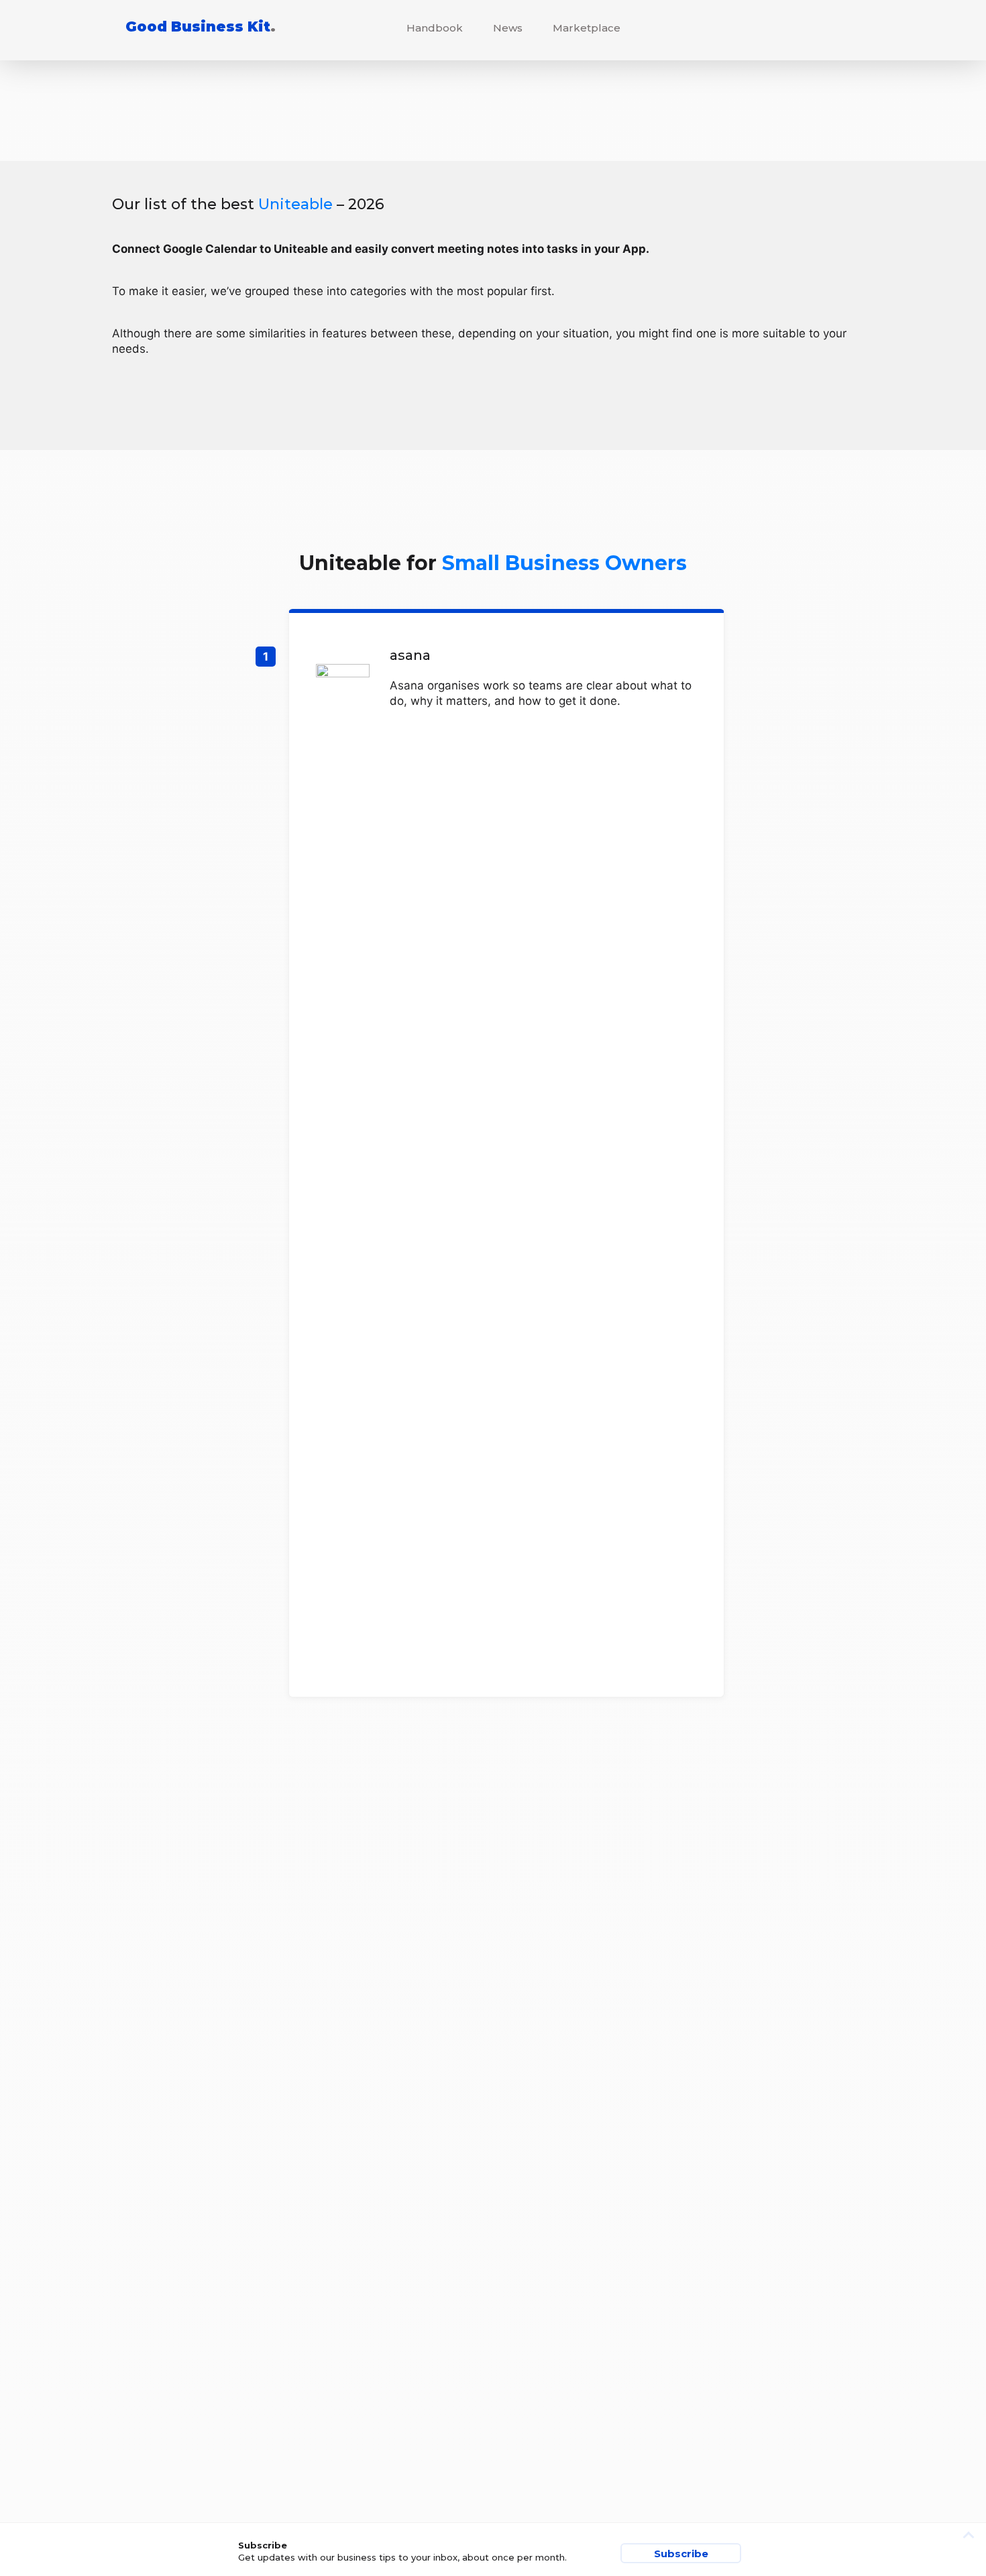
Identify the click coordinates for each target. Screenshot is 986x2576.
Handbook (435, 28)
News (508, 28)
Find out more (506, 1155)
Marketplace (587, 28)
